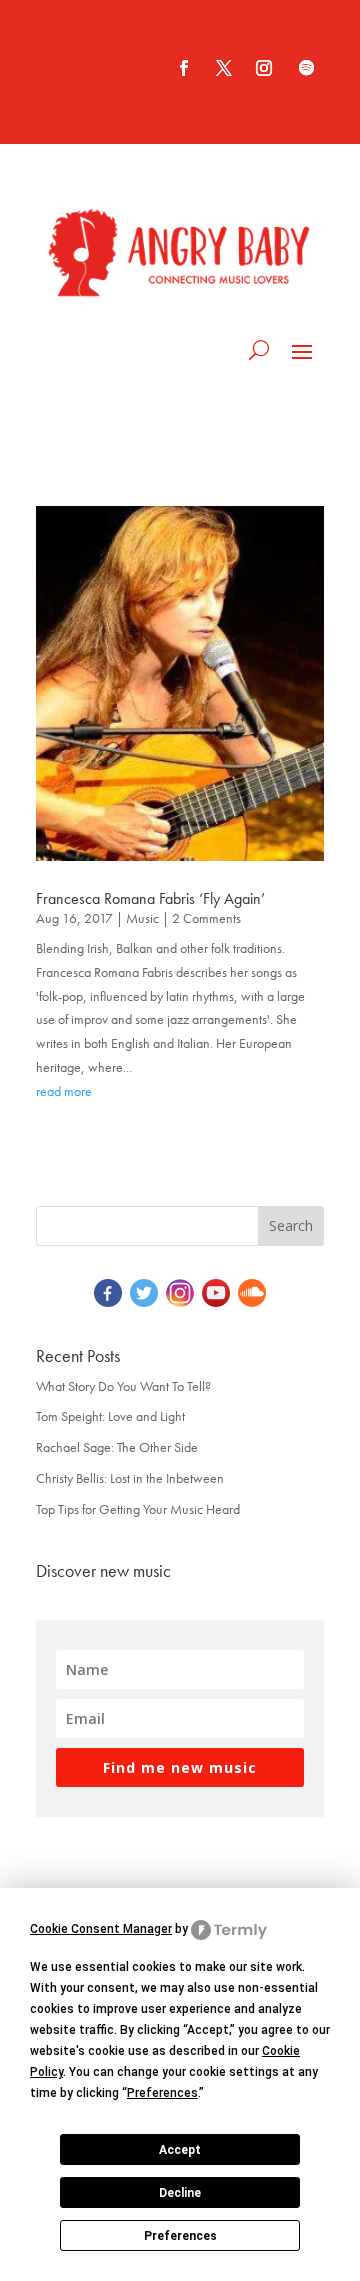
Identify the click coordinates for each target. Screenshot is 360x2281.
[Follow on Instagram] (264, 68)
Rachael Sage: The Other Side (117, 1447)
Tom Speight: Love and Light (110, 1416)
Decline (180, 2193)
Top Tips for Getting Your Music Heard (138, 1509)
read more (64, 1091)
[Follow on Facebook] (184, 68)
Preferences (180, 2236)
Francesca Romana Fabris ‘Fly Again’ (150, 898)
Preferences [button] (162, 2093)
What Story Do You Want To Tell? (123, 1386)
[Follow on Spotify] (306, 68)
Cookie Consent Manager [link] (101, 1929)
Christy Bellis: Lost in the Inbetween (130, 1478)
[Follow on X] (224, 68)
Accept (180, 2150)
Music (142, 918)
